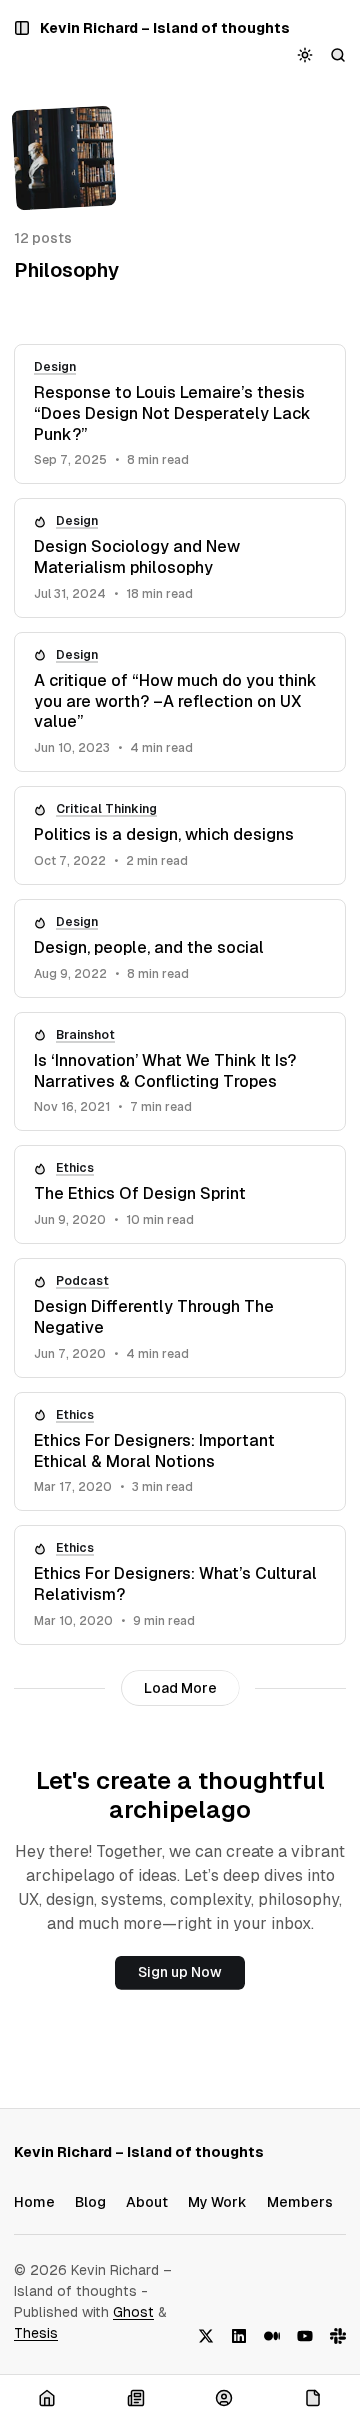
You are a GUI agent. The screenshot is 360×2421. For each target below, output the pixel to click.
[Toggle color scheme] (305, 54)
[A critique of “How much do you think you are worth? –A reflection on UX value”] (180, 702)
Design (55, 367)
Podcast (82, 1281)
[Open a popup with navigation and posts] (22, 28)
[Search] (338, 54)
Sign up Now (180, 1972)
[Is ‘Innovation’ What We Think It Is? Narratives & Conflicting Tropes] (180, 1072)
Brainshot (85, 1035)
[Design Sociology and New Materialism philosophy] (180, 558)
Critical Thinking (106, 809)
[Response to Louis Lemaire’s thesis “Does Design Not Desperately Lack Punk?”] (180, 414)
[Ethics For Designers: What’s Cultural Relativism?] (180, 1585)
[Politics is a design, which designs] (180, 835)
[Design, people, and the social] (180, 948)
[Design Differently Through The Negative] (180, 1318)
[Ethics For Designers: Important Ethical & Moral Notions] (180, 1452)
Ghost (133, 2312)
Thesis (36, 2333)
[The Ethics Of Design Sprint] (180, 1194)
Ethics (75, 1168)
